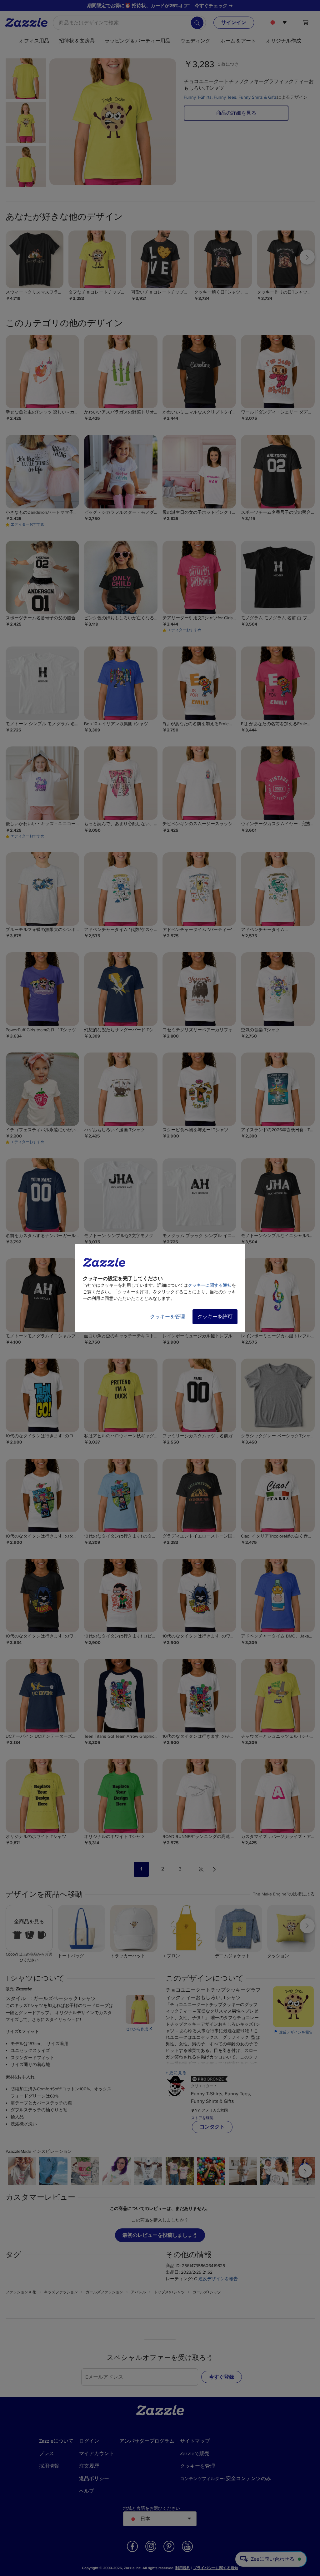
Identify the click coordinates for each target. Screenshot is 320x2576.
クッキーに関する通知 (210, 1285)
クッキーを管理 (167, 1317)
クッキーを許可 (215, 1317)
